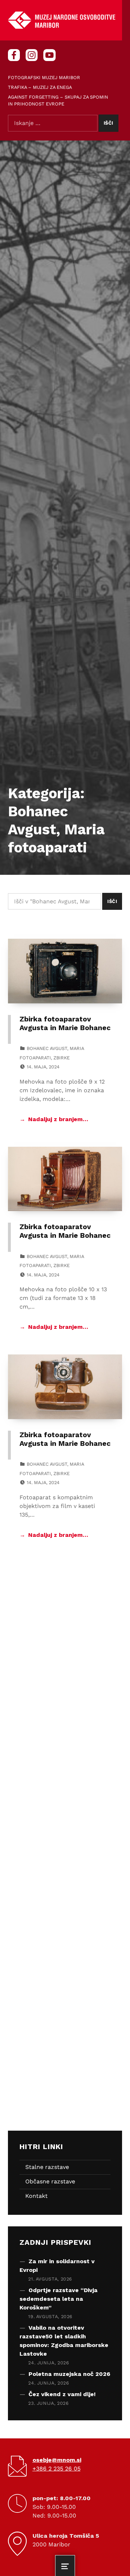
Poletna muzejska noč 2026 (69, 2374)
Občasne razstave (50, 2181)
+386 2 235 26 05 (57, 2469)
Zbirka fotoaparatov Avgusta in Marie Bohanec (65, 1023)
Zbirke (62, 1058)
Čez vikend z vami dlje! (62, 2394)
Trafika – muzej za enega (40, 87)
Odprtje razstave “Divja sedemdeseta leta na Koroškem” (58, 2299)
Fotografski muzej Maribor (44, 77)
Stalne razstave (47, 2167)
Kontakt (36, 2196)
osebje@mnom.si (57, 2460)
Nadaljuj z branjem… (58, 1119)
